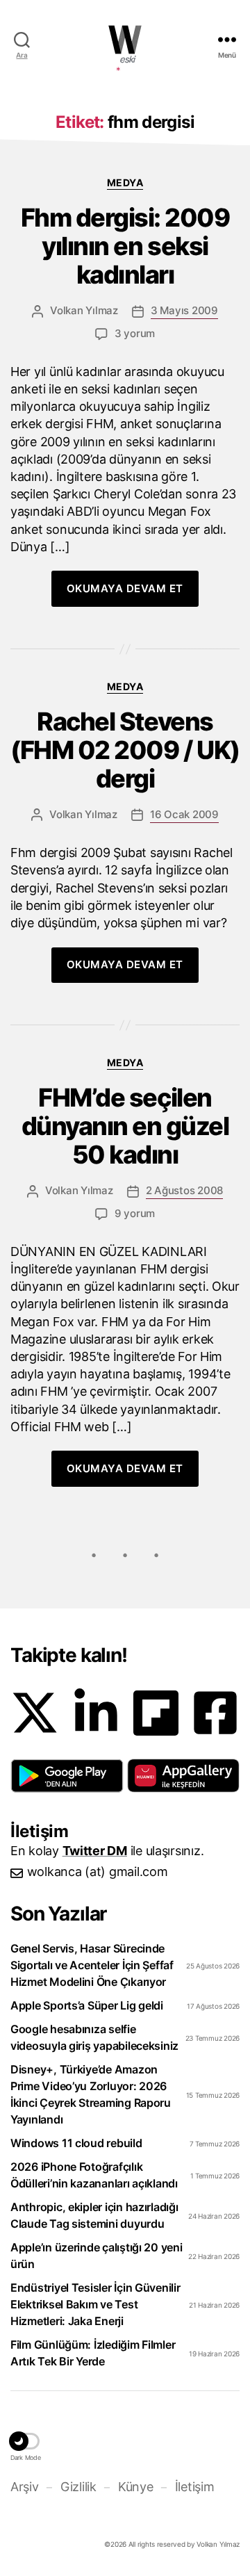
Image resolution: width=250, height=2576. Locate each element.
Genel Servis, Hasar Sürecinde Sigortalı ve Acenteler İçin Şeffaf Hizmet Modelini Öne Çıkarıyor (92, 1965)
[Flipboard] (156, 1713)
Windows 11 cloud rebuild (76, 2143)
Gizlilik (78, 2487)
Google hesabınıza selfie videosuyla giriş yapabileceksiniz (94, 2037)
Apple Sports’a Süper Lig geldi (87, 2005)
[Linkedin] (96, 1713)
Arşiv (25, 2487)
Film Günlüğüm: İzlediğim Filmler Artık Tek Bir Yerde (93, 2353)
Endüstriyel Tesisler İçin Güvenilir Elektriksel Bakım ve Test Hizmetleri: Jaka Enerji (95, 2304)
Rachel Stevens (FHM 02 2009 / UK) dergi (125, 750)
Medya (125, 182)
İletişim (194, 2487)
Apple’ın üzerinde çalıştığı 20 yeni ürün (97, 2256)
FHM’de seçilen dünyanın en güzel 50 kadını (125, 1126)
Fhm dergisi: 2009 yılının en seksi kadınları (125, 246)
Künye (135, 2487)
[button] (67, 1776)
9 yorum (135, 1213)
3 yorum (135, 333)
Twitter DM (95, 1851)
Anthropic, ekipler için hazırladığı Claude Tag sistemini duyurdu (94, 2215)
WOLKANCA (125, 40)
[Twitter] (35, 1713)
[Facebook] (215, 1713)
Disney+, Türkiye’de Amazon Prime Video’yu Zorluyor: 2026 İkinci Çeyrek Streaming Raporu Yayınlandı (91, 2094)
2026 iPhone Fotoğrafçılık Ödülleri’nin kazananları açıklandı (94, 2175)
